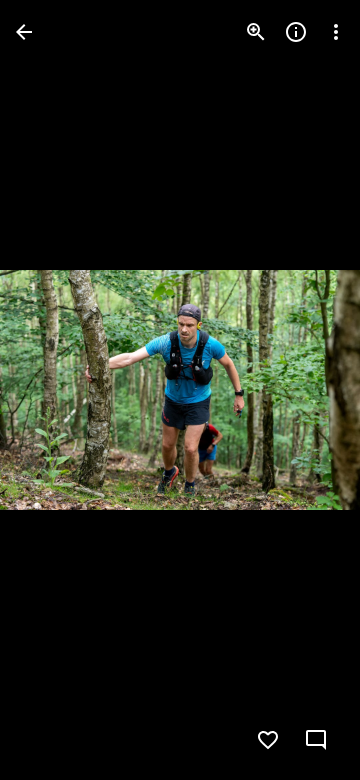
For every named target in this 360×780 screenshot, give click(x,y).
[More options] (336, 32)
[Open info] (296, 32)
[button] (56, 390)
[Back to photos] (24, 32)
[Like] (268, 740)
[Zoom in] (256, 32)
